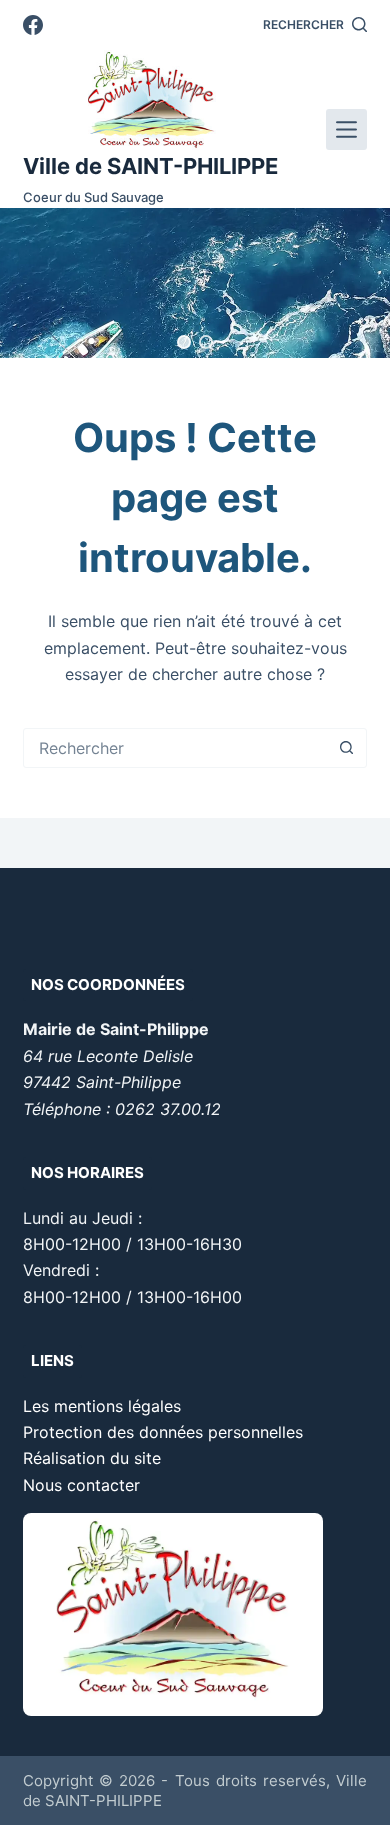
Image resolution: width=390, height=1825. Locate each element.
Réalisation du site (92, 1458)
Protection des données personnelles (163, 1432)
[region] (195, 283)
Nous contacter (81, 1485)
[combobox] (175, 748)
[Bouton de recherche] (347, 748)
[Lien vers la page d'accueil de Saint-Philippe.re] (150, 100)
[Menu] (346, 129)
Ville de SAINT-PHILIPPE (150, 166)
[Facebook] (33, 25)
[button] (184, 342)
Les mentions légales (102, 1406)
